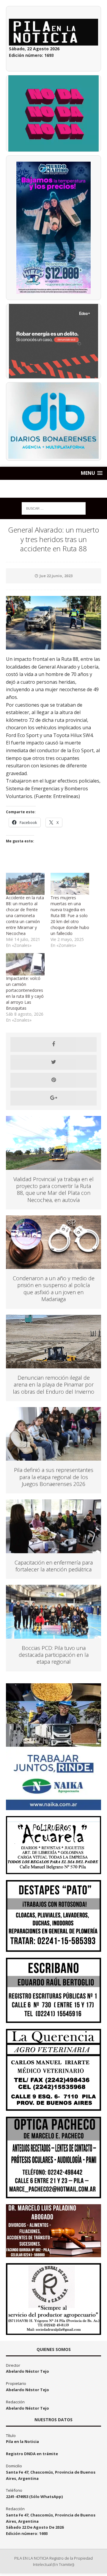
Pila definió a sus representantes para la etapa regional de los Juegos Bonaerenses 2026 (54, 1477)
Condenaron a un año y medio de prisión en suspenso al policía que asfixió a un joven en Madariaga (54, 1289)
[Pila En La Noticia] (53, 489)
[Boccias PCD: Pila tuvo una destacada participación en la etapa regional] (53, 1635)
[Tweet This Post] (53, 1062)
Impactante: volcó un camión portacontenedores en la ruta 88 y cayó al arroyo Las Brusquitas (25, 993)
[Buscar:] (54, 508)
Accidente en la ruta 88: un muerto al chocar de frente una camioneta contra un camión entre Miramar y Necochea (25, 915)
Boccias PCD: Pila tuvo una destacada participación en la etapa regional (54, 1655)
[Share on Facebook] (53, 1045)
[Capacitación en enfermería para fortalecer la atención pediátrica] (53, 1549)
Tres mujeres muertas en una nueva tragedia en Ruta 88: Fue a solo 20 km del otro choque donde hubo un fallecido (70, 915)
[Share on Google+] (53, 1098)
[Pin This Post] (53, 1080)
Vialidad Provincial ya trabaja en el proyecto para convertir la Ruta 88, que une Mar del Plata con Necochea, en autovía (53, 1189)
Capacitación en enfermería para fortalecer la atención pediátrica (54, 1566)
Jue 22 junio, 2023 (56, 576)
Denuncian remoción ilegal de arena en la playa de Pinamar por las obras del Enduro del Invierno (53, 1385)
